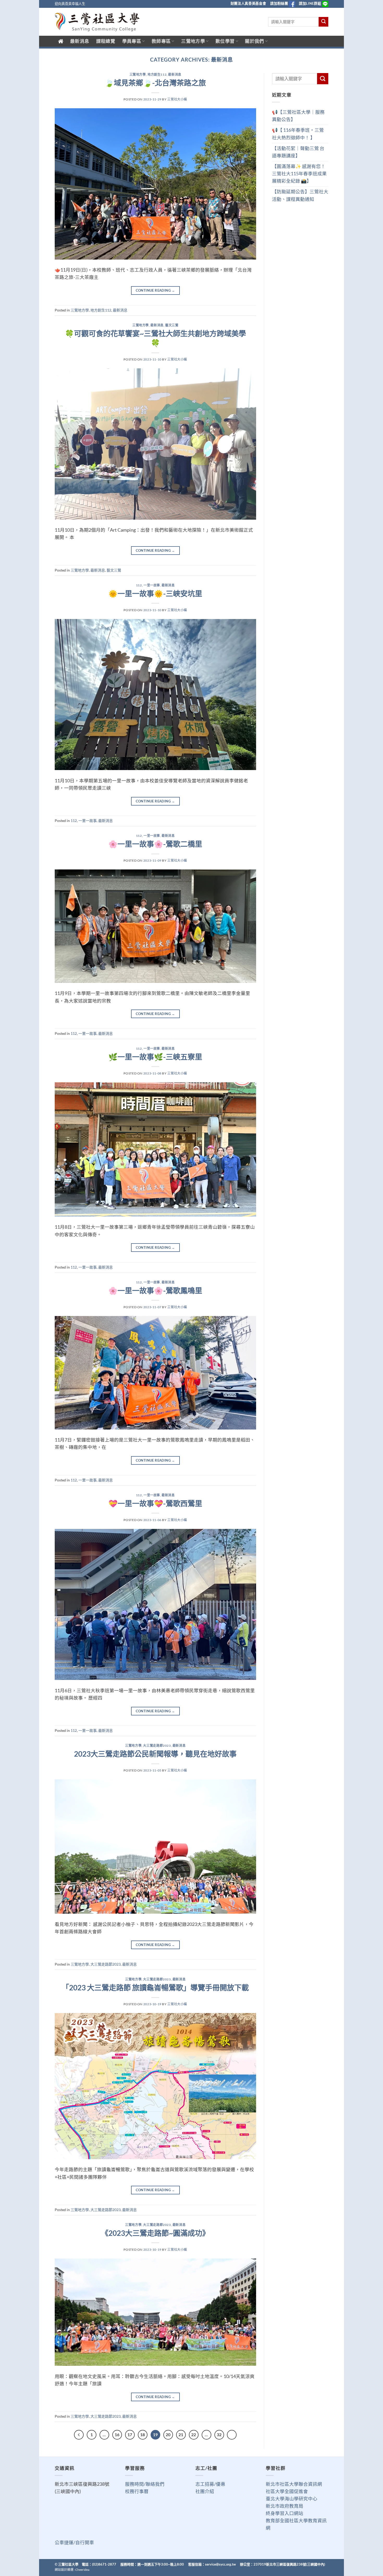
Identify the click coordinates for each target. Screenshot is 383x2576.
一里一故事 (152, 585)
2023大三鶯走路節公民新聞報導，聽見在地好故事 (155, 1754)
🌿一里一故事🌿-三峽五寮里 (155, 1057)
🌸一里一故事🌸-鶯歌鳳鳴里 (155, 1290)
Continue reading (155, 290)
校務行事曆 (137, 2491)
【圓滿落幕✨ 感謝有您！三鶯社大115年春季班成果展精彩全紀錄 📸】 (299, 174)
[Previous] (79, 2435)
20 (168, 2435)
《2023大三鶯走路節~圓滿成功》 (155, 2233)
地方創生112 (157, 74)
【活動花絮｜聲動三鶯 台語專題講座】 (298, 152)
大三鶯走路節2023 (157, 1746)
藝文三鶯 (172, 325)
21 (181, 2435)
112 (139, 585)
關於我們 (254, 41)
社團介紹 (205, 2491)
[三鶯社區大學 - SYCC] (97, 22)
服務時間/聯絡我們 (145, 2484)
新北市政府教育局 (285, 2506)
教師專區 (161, 41)
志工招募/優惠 (210, 2484)
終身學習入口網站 (285, 2513)
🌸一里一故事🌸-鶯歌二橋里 (155, 844)
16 (117, 2435)
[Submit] (323, 22)
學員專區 (132, 41)
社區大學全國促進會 (287, 2491)
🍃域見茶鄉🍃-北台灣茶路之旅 (155, 83)
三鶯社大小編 (177, 99)
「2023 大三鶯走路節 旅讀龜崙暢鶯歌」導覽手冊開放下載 (155, 1987)
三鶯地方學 (193, 41)
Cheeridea (82, 2570)
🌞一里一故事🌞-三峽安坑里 (155, 593)
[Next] (232, 2435)
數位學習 (225, 41)
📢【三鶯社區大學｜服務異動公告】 (298, 116)
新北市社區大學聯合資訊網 (294, 2484)
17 (130, 2435)
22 (194, 2435)
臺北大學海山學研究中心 (292, 2499)
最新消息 (80, 41)
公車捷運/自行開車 (74, 2542)
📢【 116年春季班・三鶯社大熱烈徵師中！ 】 (298, 134)
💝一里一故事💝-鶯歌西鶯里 (155, 1503)
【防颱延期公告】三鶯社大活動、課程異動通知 (300, 195)
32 (219, 2435)
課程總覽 (106, 41)
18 (143, 2435)
